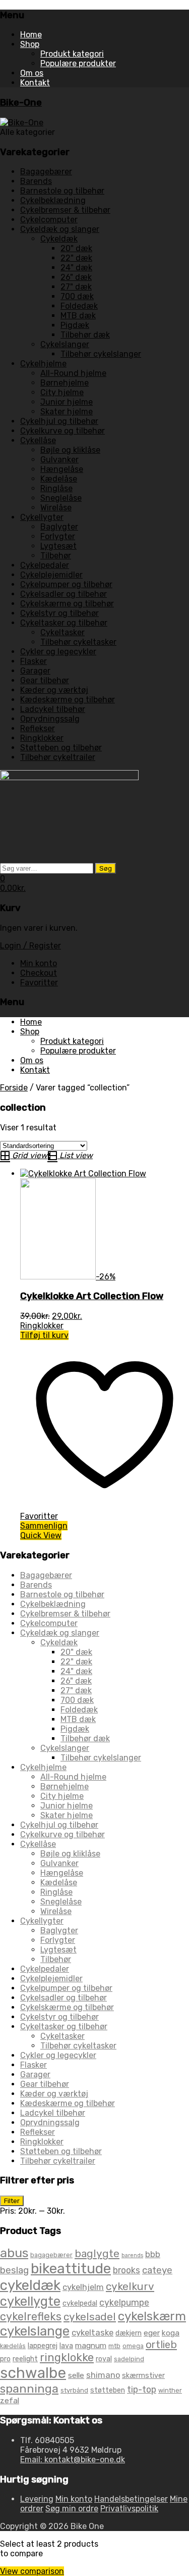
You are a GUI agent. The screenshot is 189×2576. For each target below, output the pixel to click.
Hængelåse (62, 469)
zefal (10, 2400)
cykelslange (35, 2331)
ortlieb (161, 2345)
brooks (127, 2270)
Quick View (41, 1535)
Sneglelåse (61, 498)
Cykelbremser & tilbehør (65, 210)
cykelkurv (130, 2286)
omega (133, 2346)
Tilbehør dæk (85, 335)
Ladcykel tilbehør (53, 709)
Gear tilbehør (45, 680)
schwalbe (33, 2373)
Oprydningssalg (50, 719)
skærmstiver (143, 2376)
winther (170, 2390)
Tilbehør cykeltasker (78, 642)
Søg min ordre (72, 2509)
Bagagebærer (46, 172)
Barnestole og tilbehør (62, 191)
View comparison (32, 2571)
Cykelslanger (65, 344)
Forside (14, 1088)
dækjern (129, 2333)
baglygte (97, 2253)
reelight (25, 2359)
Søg (106, 868)
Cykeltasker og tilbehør (64, 623)
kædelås (13, 2346)
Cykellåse (38, 440)
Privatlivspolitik (129, 2509)
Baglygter (59, 527)
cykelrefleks (31, 2317)
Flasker (34, 661)
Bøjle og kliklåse (70, 450)
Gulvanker (59, 460)
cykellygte (30, 2301)
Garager (35, 671)
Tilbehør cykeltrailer (58, 757)
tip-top (142, 2389)
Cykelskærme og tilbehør (67, 604)
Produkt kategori (72, 54)
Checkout (39, 973)
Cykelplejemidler (51, 575)
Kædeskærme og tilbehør (68, 700)
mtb (114, 2346)
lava (66, 2346)
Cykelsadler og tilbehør (64, 594)
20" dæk (76, 248)
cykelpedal (80, 2303)
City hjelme (62, 392)
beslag (14, 2270)
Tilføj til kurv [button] (44, 1335)
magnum (91, 2345)
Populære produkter (78, 63)
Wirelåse (56, 508)
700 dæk (77, 296)
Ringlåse (56, 488)
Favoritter (39, 983)
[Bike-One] (22, 123)
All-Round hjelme (73, 373)
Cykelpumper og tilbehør (66, 584)
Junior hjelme (67, 402)
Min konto (39, 963)
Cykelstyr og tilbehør (59, 613)
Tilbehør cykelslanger (101, 354)
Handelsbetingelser (131, 2499)
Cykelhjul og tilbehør (59, 421)
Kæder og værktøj (54, 690)
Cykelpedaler (45, 565)
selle (76, 2375)
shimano (103, 2375)
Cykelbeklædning (53, 200)
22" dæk (76, 258)
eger (152, 2333)
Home (31, 35)
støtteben (108, 2390)
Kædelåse (59, 479)
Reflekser (38, 728)
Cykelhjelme (43, 364)
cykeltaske (92, 2332)
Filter (12, 2201)
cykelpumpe (124, 2302)
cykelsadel (90, 2317)
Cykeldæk (59, 239)
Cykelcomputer (49, 220)
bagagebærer (51, 2255)
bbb (153, 2254)
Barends (36, 181)
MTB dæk (78, 316)
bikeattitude (71, 2269)
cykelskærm (152, 2316)
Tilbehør (56, 556)
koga (171, 2333)
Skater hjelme (67, 412)
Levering (37, 2499)
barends (132, 2255)
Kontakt (35, 83)
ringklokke (67, 2357)
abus (14, 2253)
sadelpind (129, 2359)
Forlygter (58, 536)
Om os (32, 73)
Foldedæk (79, 306)
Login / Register (30, 946)
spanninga (29, 2389)
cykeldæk (30, 2285)
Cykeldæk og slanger (60, 229)
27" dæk (76, 287)
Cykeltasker (62, 632)
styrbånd (74, 2390)
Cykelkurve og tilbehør (62, 431)
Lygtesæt (58, 546)
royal (104, 2359)
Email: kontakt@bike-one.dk (73, 2460)
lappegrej (43, 2346)
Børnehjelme (65, 383)
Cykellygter (42, 517)
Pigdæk (75, 325)
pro (5, 2359)
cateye (157, 2270)
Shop (30, 44)
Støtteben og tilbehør (61, 748)
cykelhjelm (83, 2287)
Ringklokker (42, 738)
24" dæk (76, 268)
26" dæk (76, 277)
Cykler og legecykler (58, 652)
